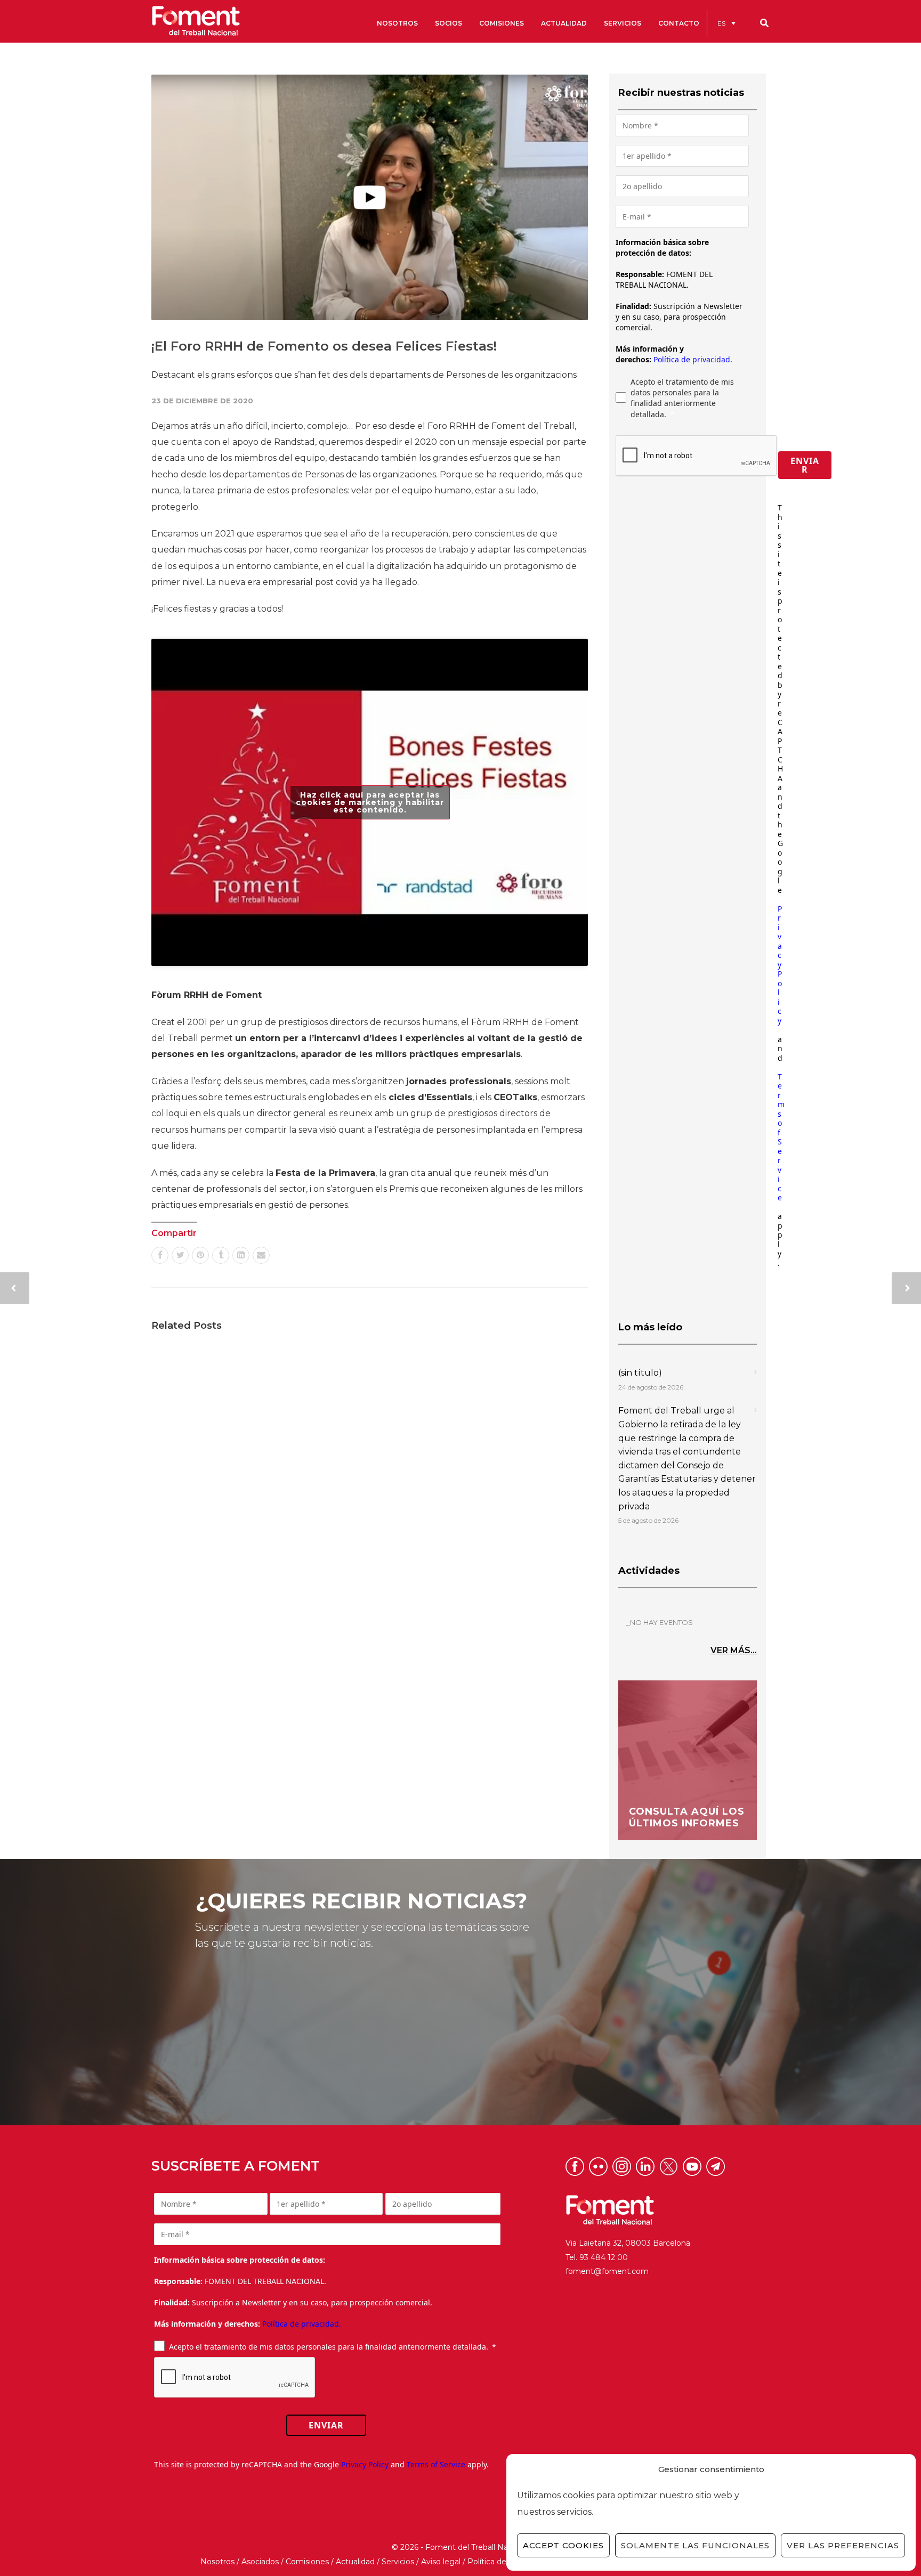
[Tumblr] (221, 1255)
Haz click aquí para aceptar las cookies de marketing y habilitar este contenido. (370, 802)
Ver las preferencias (843, 2545)
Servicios (398, 2562)
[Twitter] (180, 1255)
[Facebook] (160, 1255)
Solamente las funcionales (695, 2545)
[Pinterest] (200, 1255)
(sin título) (640, 1373)
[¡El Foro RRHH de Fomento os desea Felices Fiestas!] (370, 197)
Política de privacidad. (693, 359)
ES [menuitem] (721, 23)
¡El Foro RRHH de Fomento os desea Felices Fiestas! (324, 346)
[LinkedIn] (241, 1255)
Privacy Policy (780, 965)
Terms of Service (781, 1137)
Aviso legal (441, 2562)
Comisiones (307, 2562)
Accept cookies (563, 2545)
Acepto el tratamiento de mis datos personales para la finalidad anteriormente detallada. (682, 398)
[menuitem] (726, 23)
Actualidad (355, 2562)
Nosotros (217, 2562)
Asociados (260, 2562)
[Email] (261, 1255)
